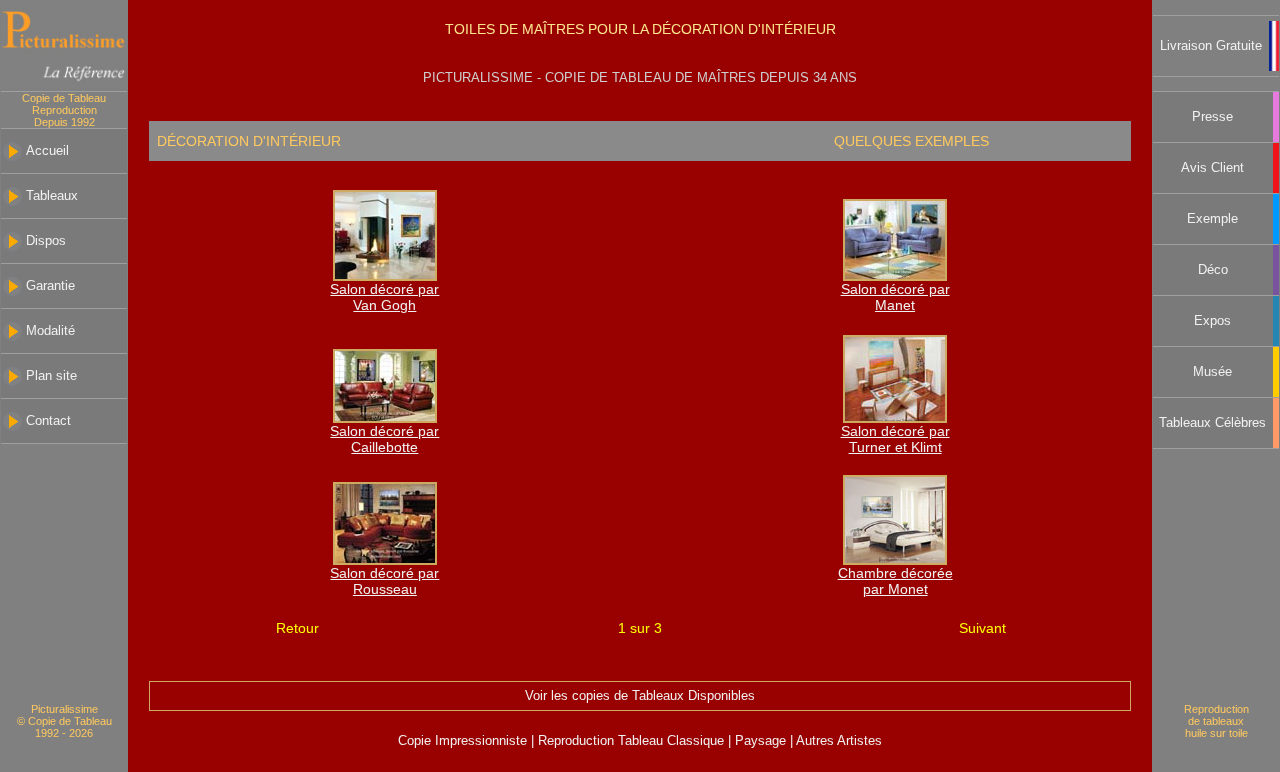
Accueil (47, 151)
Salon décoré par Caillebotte (384, 439)
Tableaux (52, 196)
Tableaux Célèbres (1212, 423)
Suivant (982, 628)
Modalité (50, 331)
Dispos (46, 241)
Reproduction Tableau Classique (631, 741)
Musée (1212, 372)
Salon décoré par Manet (895, 297)
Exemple (1212, 219)
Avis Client (1212, 168)
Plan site (51, 376)
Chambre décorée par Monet (895, 581)
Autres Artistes (837, 741)
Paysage (762, 741)
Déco (1213, 270)
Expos (1212, 321)
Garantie (50, 286)
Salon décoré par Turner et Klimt (895, 439)
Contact (48, 421)
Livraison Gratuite (1211, 46)
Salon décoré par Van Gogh (384, 297)
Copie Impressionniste (464, 741)
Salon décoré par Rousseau (384, 581)
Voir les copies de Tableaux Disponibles (640, 696)
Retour (297, 628)
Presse (1212, 117)
